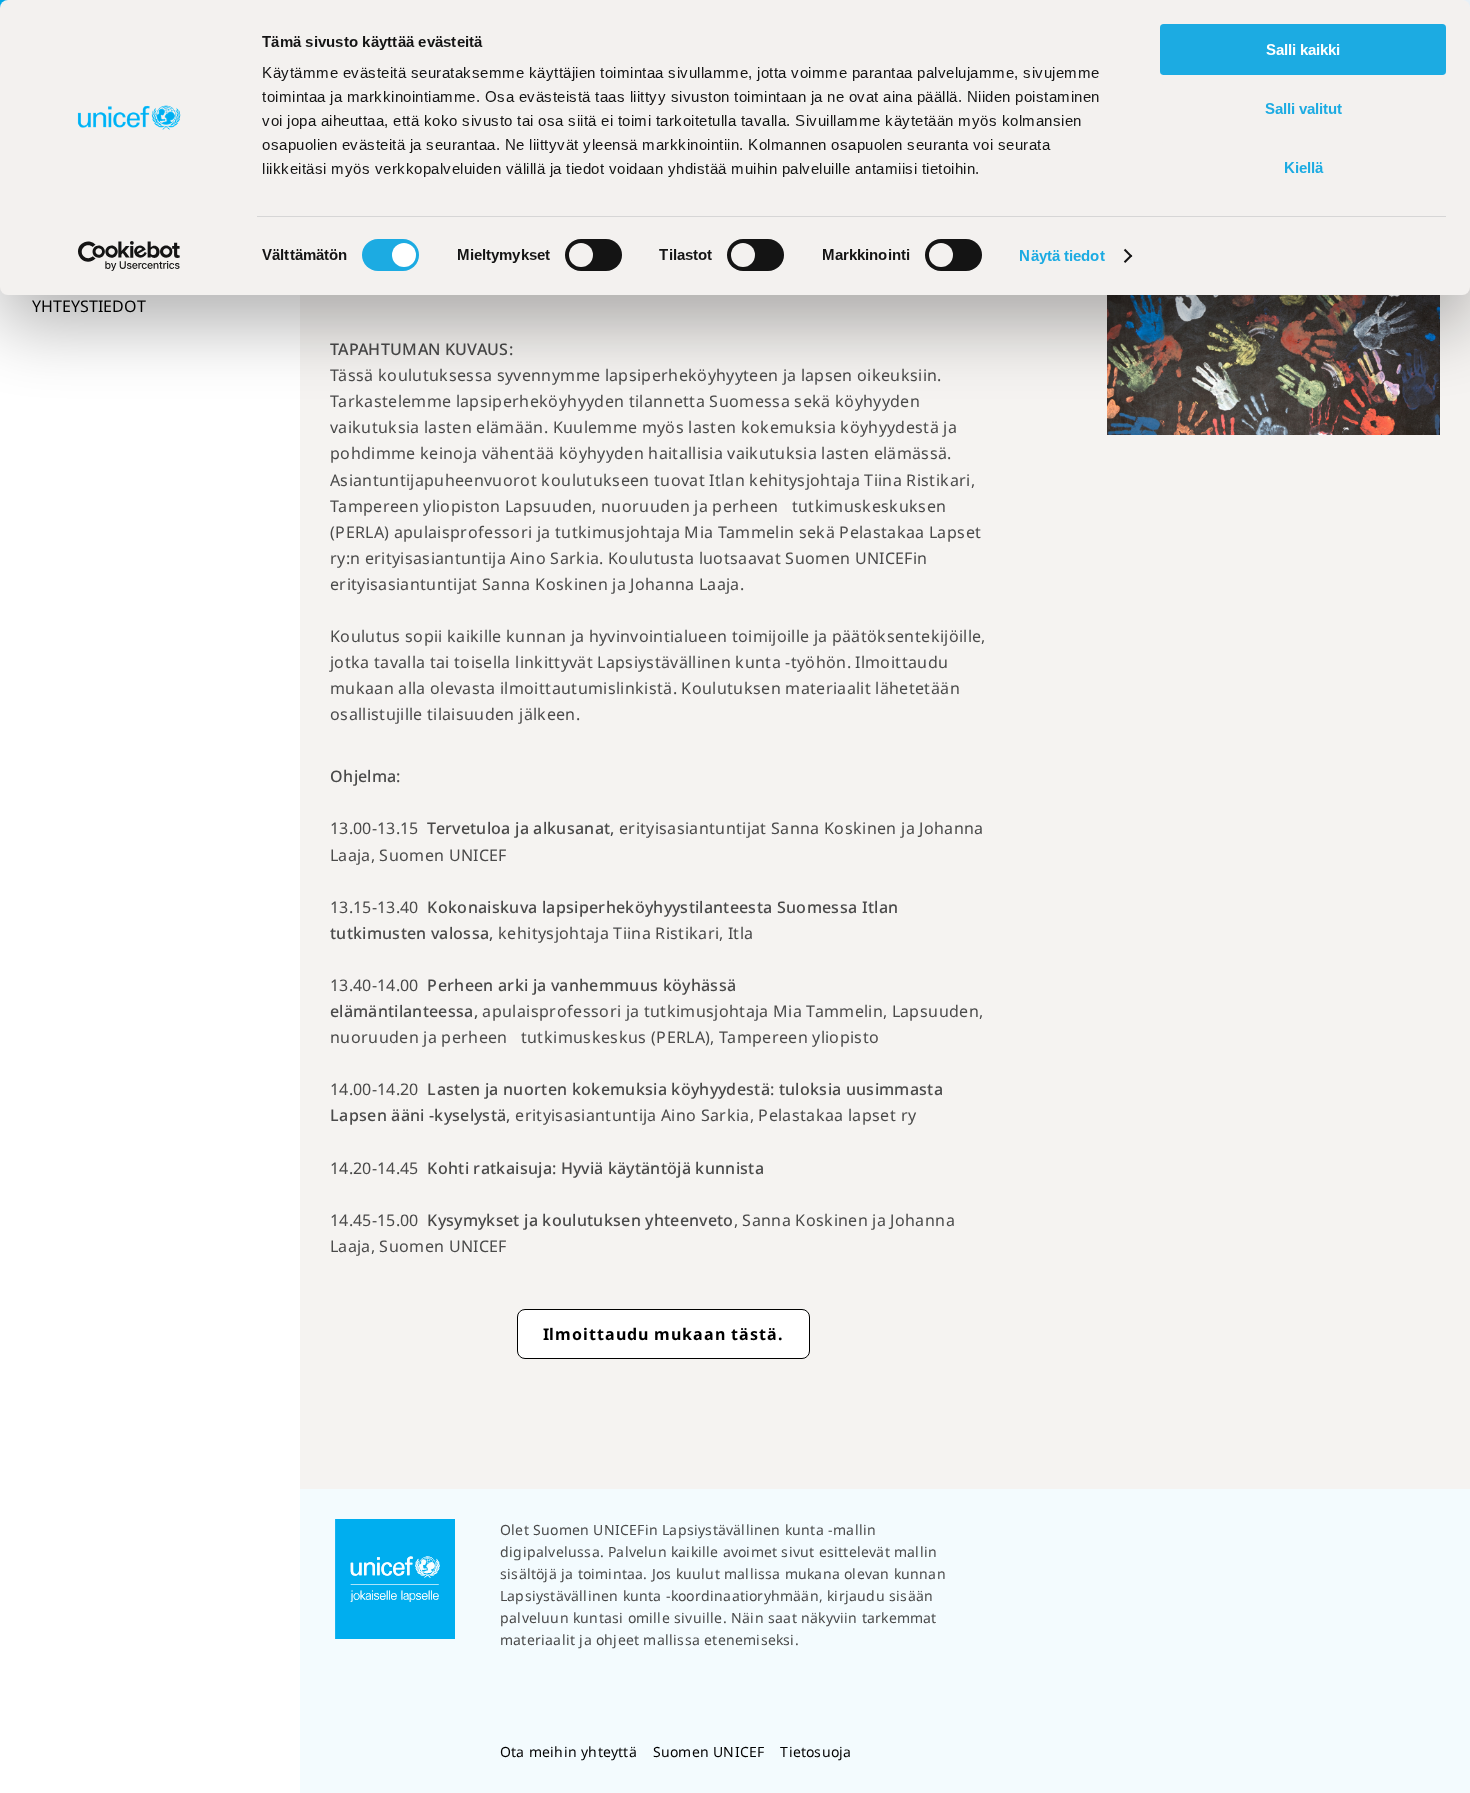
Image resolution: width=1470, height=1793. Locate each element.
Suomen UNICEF (709, 1751)
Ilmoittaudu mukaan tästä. (663, 1334)
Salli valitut (1303, 108)
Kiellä (1303, 167)
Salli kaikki (1303, 49)
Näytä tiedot (1061, 255)
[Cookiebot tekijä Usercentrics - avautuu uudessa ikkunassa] (129, 256)
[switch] (593, 255)
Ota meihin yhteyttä (568, 1751)
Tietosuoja (815, 1751)
